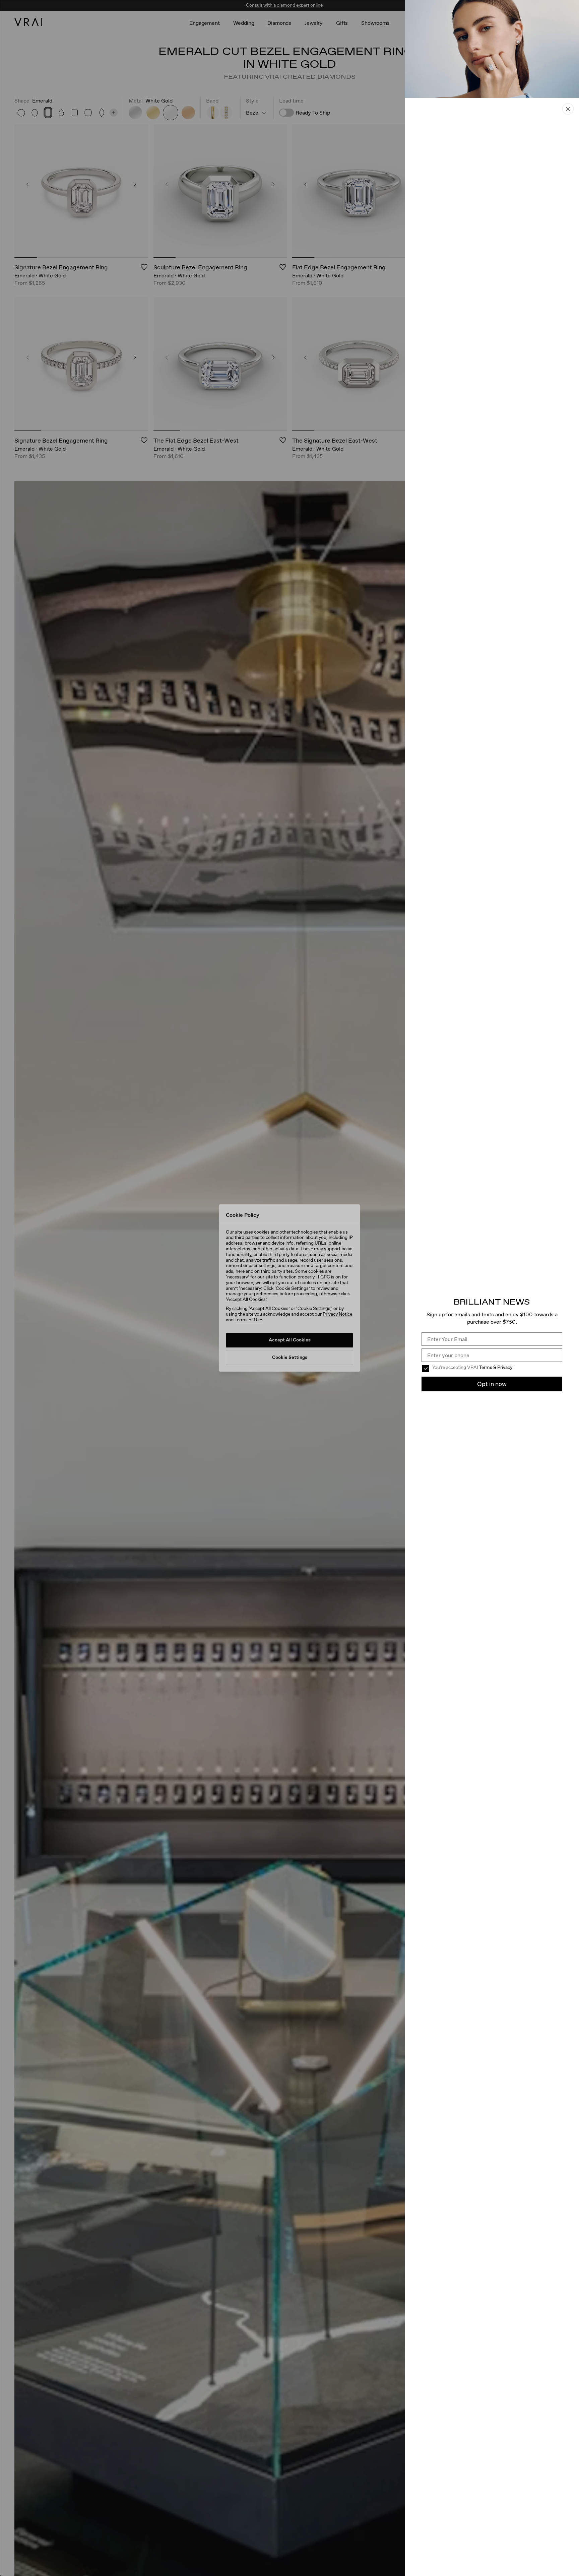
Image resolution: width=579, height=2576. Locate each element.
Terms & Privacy (496, 1367)
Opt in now (492, 1384)
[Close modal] (289, 1288)
